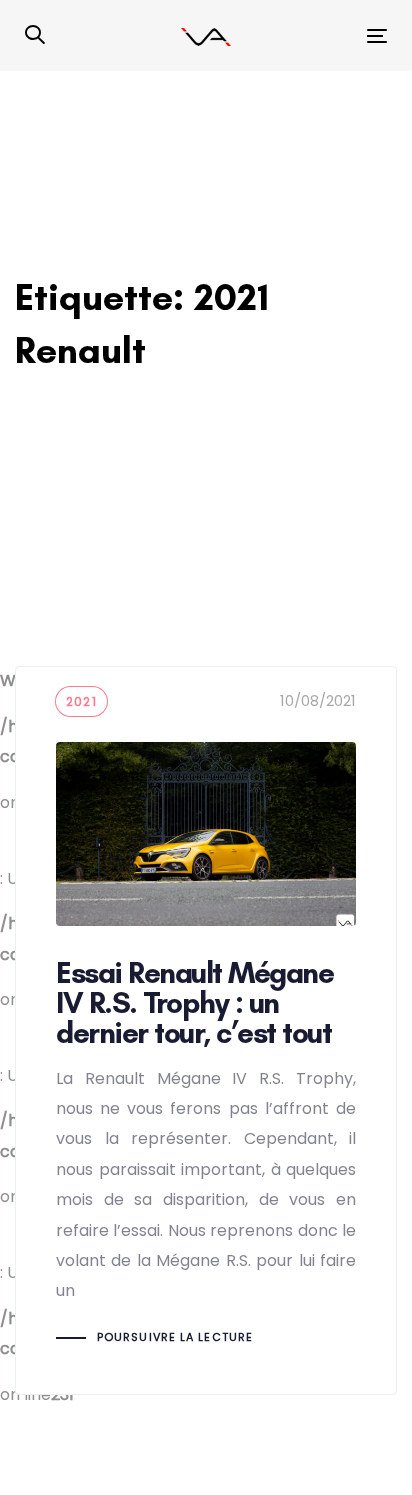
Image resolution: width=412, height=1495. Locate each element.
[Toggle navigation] (326, 35)
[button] (35, 36)
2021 (81, 701)
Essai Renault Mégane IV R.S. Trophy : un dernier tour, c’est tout (206, 1030)
